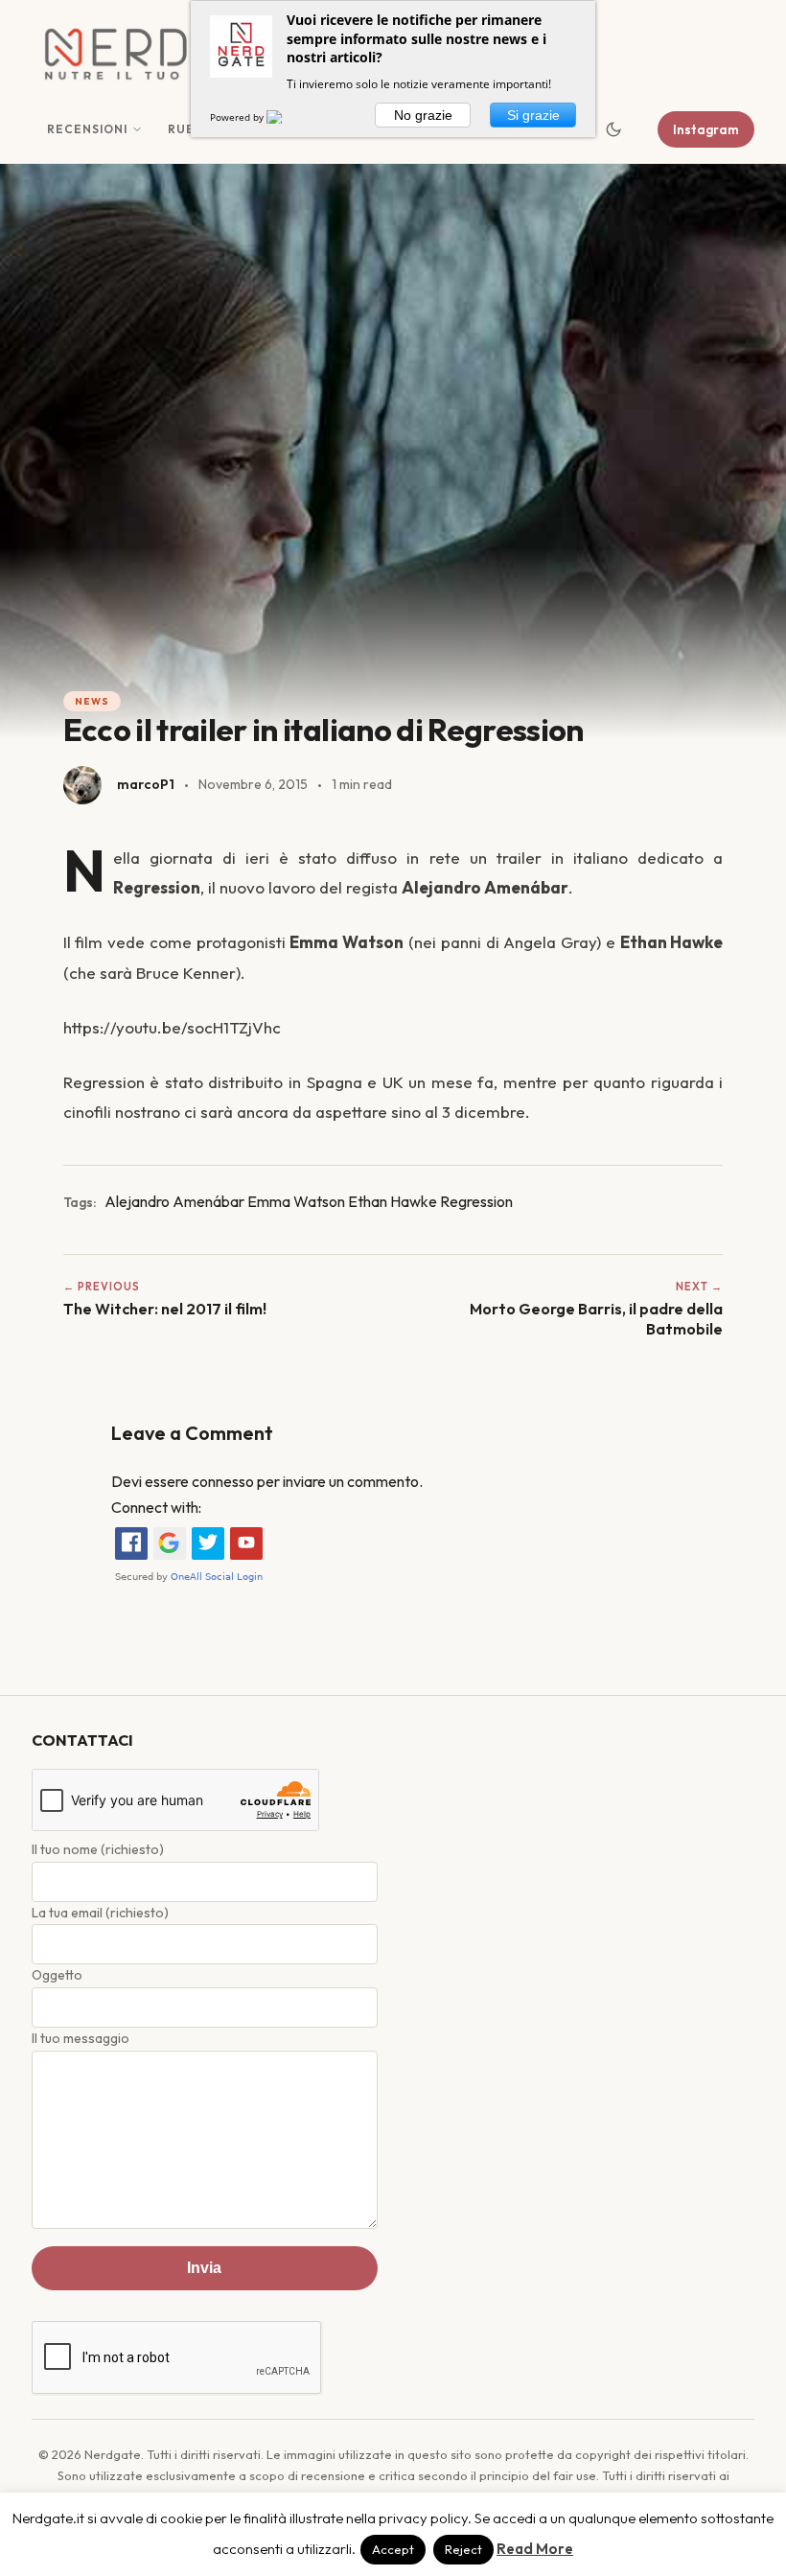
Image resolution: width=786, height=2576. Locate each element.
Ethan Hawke (393, 1201)
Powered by (238, 117)
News (92, 701)
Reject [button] (463, 2549)
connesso (223, 1481)
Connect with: (156, 1507)
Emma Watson (296, 1201)
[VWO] (286, 117)
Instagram (706, 129)
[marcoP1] (82, 785)
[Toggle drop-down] (137, 129)
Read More (535, 2549)
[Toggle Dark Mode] (613, 129)
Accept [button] (393, 2549)
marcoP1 (146, 784)
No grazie (423, 115)
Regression (476, 1201)
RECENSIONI (87, 129)
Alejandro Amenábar (174, 1201)
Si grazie (533, 115)
